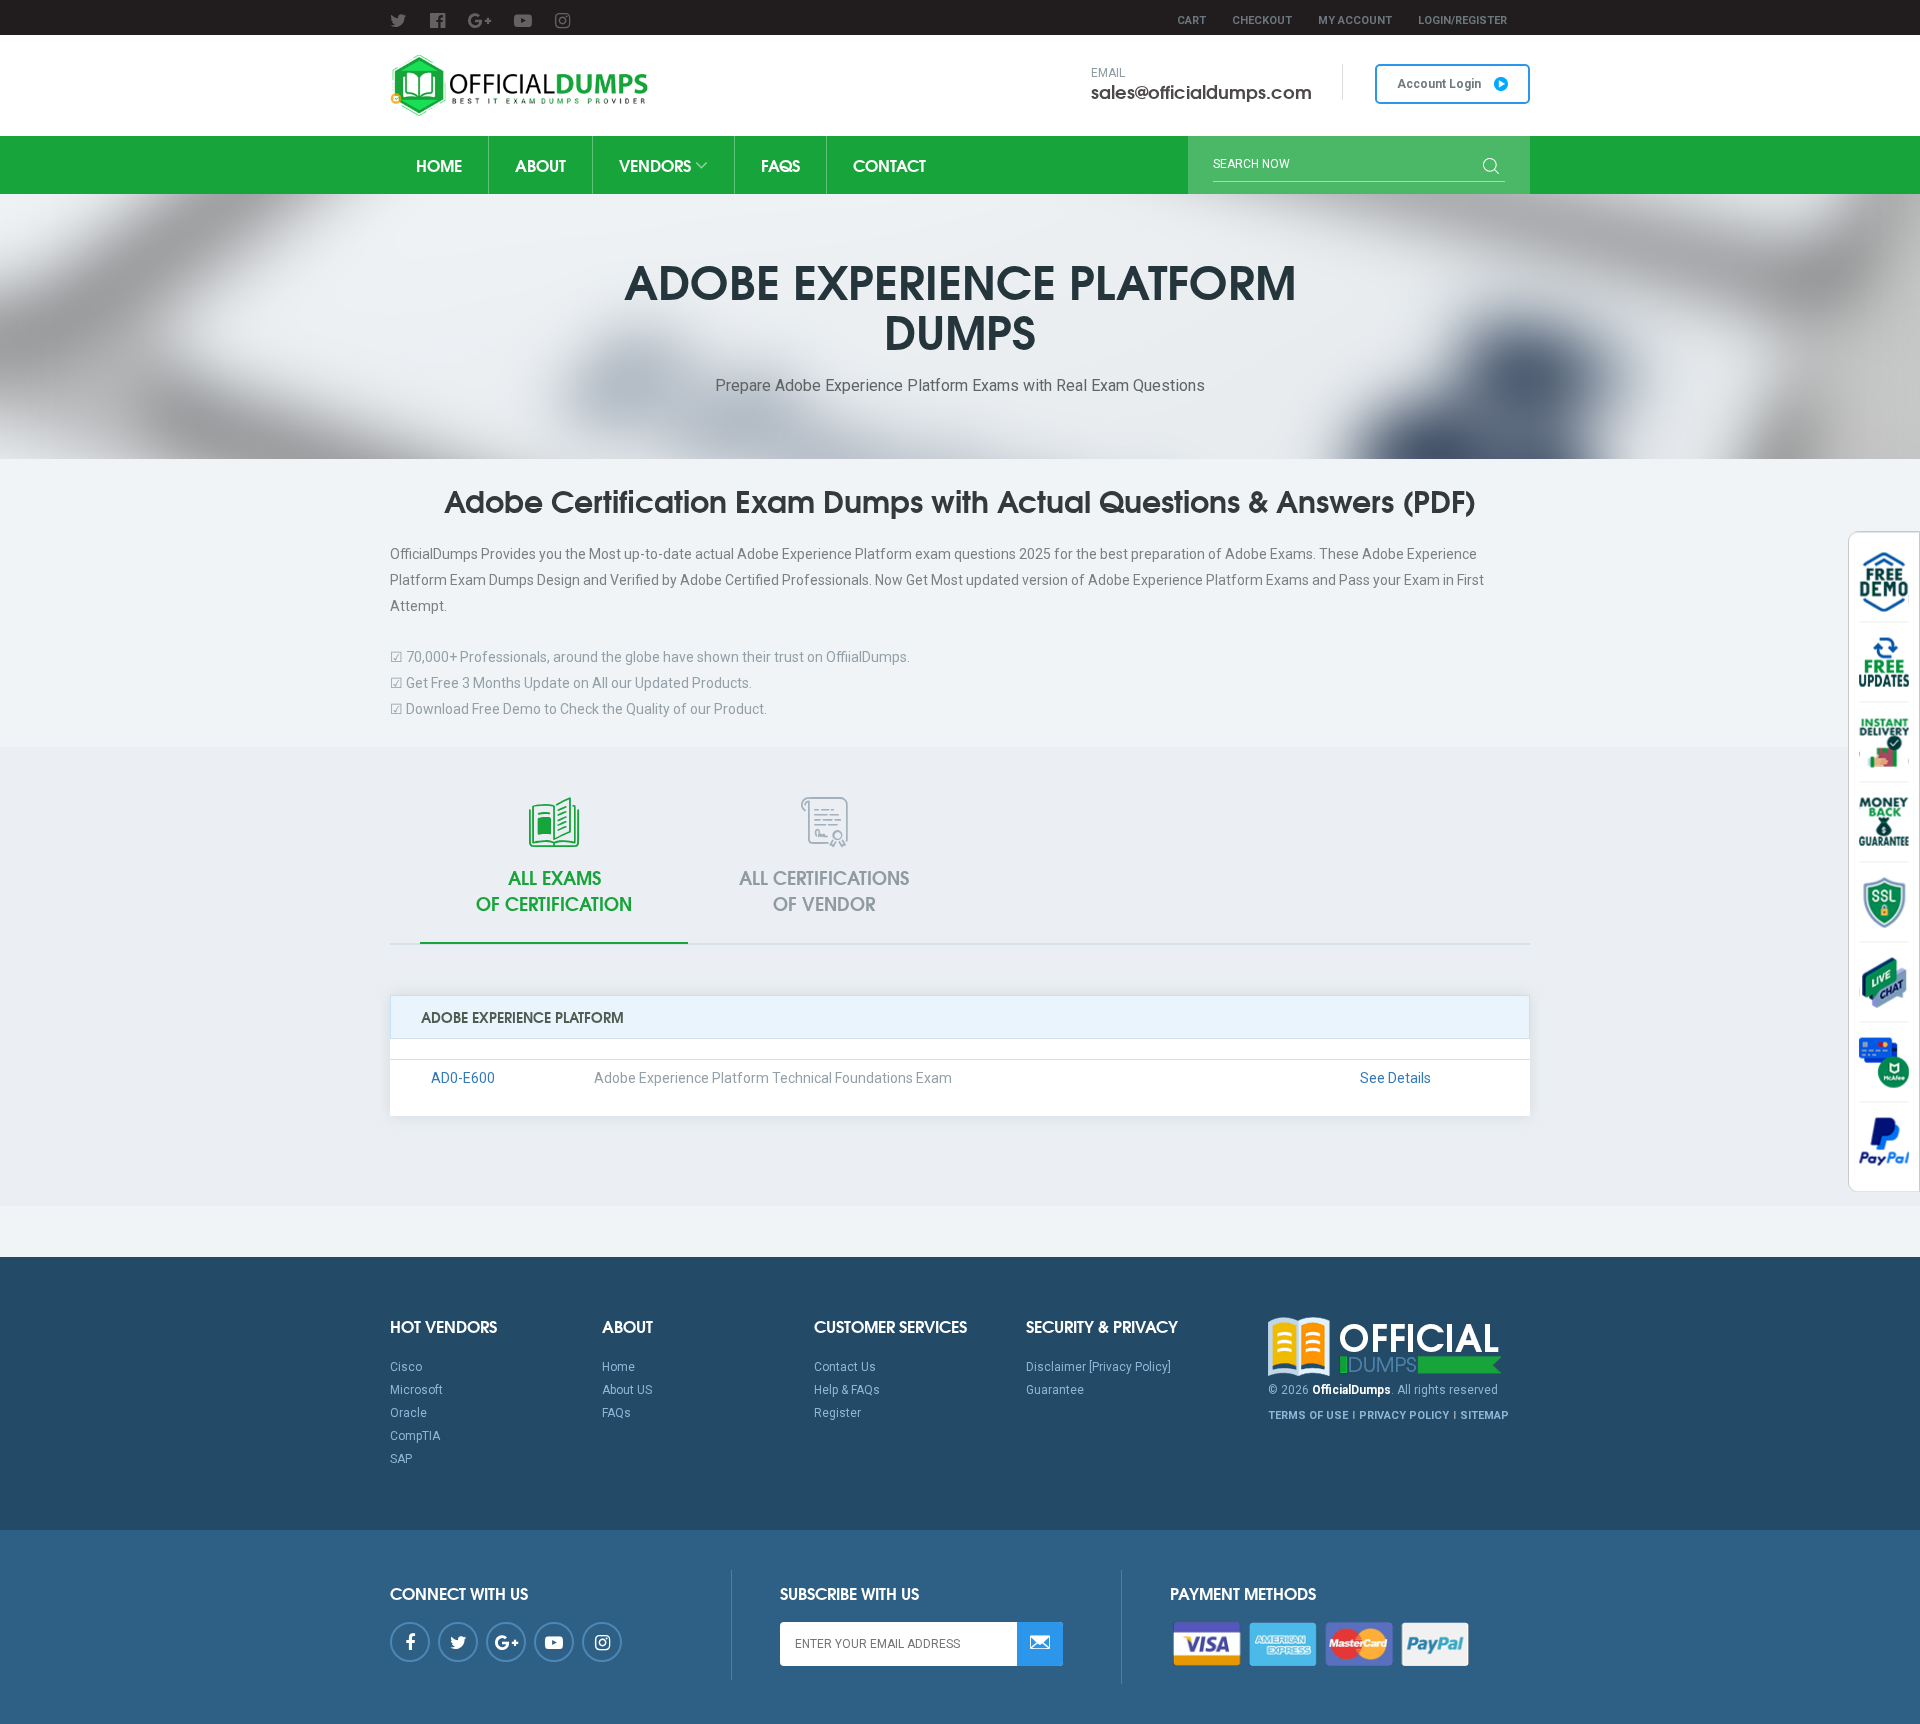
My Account (1355, 20)
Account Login (1440, 84)
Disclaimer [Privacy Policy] (1098, 1367)
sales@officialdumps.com (1201, 91)
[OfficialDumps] (521, 85)
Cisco (406, 1367)
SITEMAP (1484, 1415)
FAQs (780, 164)
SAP (401, 1459)
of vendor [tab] (824, 890)
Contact (889, 164)
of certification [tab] (554, 890)
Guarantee (1055, 1390)
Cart (1191, 20)
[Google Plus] (479, 20)
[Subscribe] (1040, 1644)
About (540, 164)
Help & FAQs (847, 1390)
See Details (1395, 1078)
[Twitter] (398, 20)
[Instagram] (562, 20)
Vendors (657, 164)
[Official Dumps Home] (1399, 1347)
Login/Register (1462, 20)
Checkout (1262, 20)
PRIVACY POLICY (1404, 1415)
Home (439, 164)
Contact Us (845, 1367)
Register (837, 1413)
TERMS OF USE (1308, 1415)
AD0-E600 (463, 1078)
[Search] (1491, 168)
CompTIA (415, 1436)
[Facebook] (437, 20)
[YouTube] (523, 20)
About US (627, 1390)
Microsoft (416, 1390)
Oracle (408, 1413)
